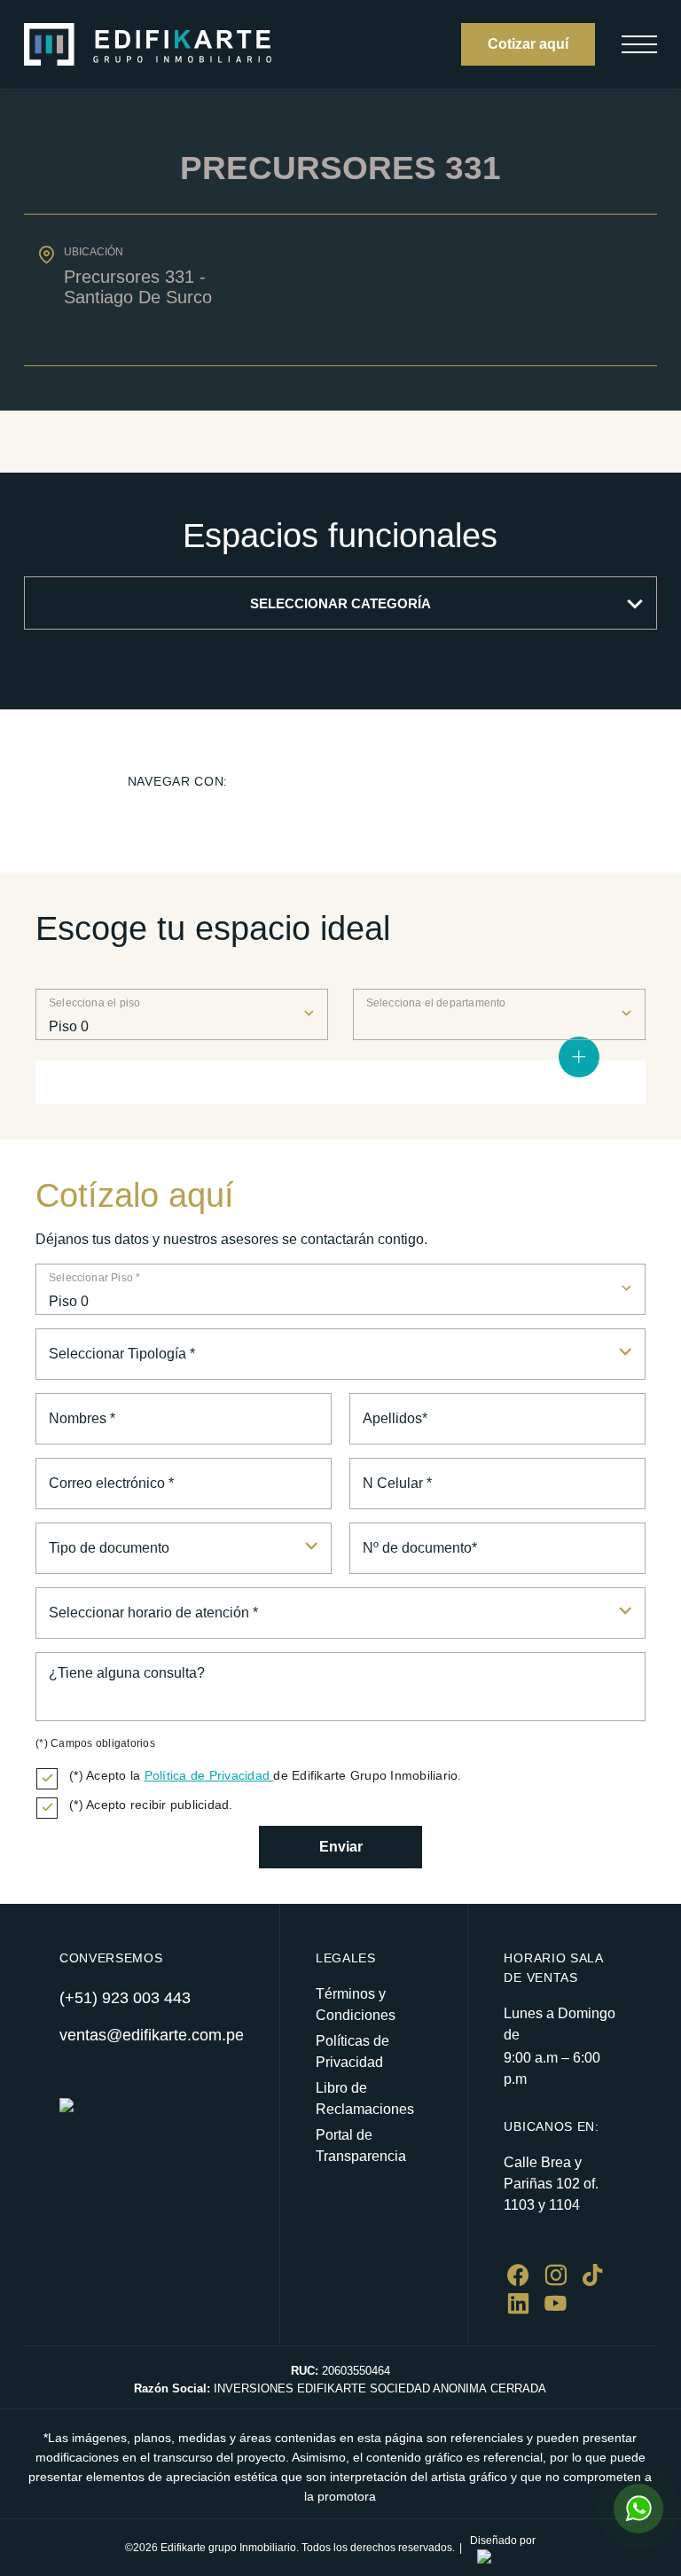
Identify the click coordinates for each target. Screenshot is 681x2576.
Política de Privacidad (209, 1775)
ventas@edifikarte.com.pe (152, 2035)
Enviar (341, 1847)
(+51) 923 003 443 (125, 1998)
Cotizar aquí (528, 44)
